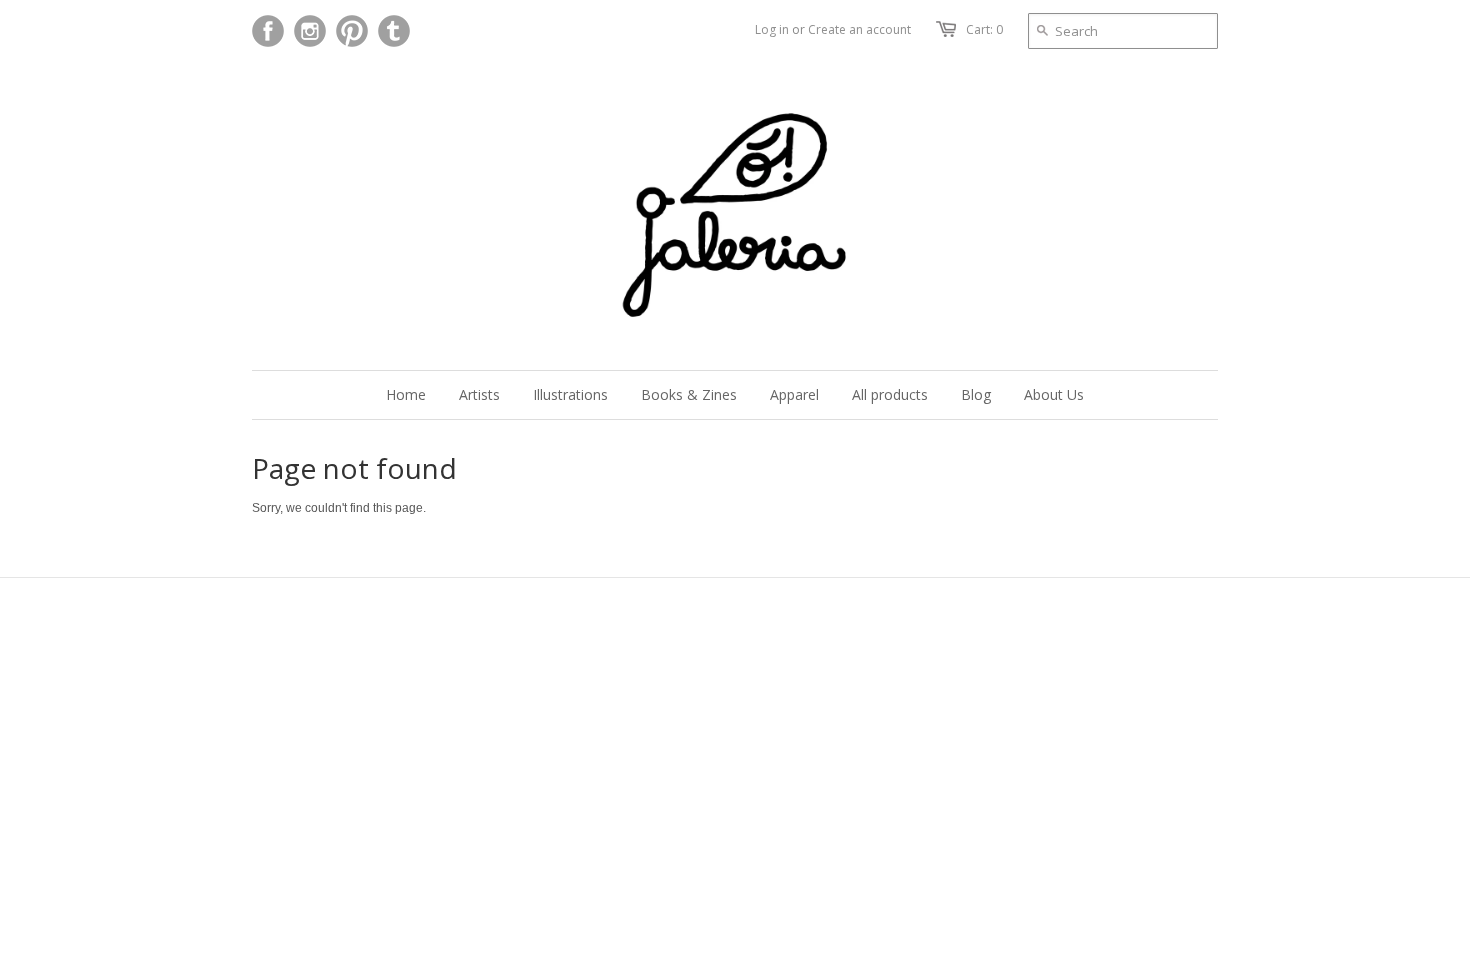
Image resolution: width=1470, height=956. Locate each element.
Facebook (268, 31)
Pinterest (352, 31)
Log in (772, 29)
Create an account (859, 29)
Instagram (310, 31)
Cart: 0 (984, 29)
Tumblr (394, 31)
